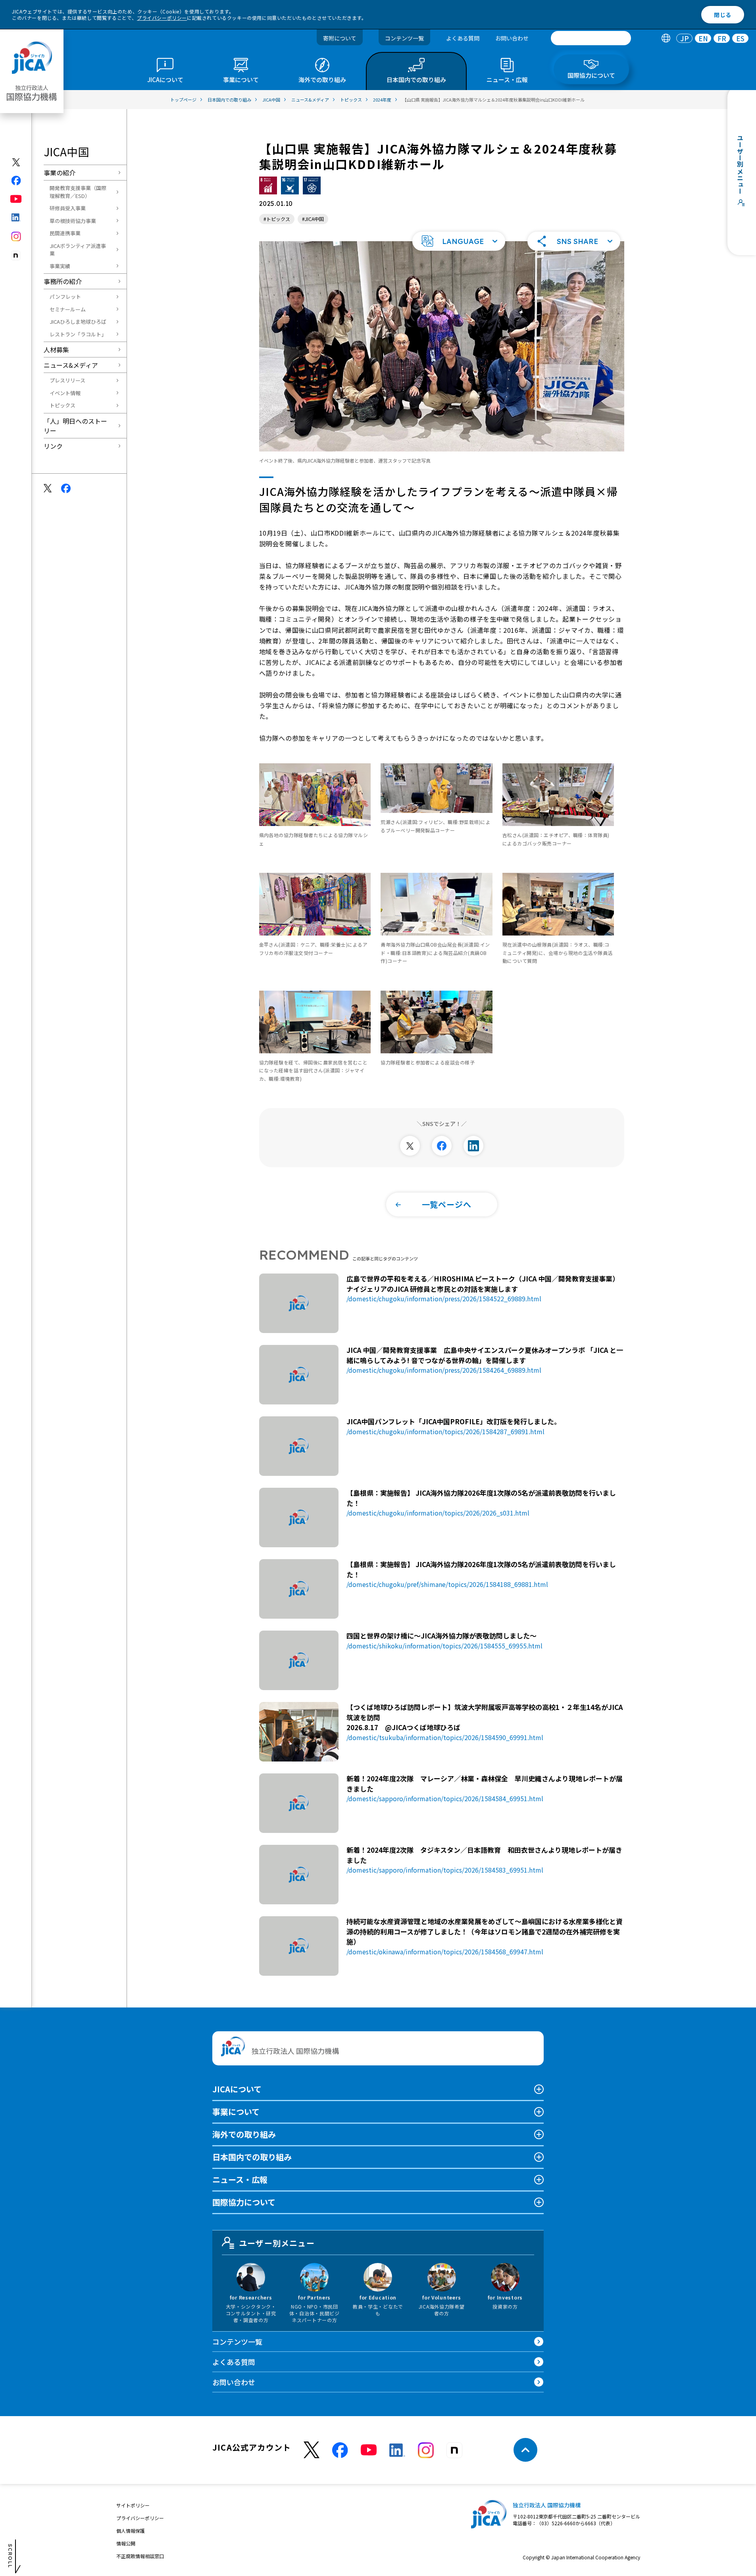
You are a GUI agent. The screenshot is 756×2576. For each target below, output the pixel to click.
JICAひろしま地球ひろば (78, 322)
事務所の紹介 (63, 281)
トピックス (63, 405)
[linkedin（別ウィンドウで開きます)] (16, 217)
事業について (236, 2112)
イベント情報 (65, 393)
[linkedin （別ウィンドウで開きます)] (397, 2450)
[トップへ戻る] (525, 2450)
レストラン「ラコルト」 (78, 334)
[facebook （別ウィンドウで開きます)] (340, 2450)
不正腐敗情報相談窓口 (140, 2556)
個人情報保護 (131, 2531)
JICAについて (237, 2089)
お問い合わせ (512, 38)
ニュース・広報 (240, 2179)
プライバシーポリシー (162, 18)
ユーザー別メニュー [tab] (277, 2243)
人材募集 (56, 350)
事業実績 (60, 266)
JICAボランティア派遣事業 (78, 250)
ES (740, 38)
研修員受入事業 (68, 208)
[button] (459, 241)
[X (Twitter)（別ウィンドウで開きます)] (16, 162)
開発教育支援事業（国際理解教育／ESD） (78, 192)
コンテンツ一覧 (404, 38)
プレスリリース (67, 380)
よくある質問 (463, 38)
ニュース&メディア (71, 365)
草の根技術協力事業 (73, 221)
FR (722, 38)
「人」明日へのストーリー (75, 426)
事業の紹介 (60, 173)
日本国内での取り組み (252, 2157)
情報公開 (126, 2543)
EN (703, 38)
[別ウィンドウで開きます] (410, 1146)
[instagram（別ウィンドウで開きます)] (16, 236)
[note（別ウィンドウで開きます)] (16, 256)
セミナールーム (68, 309)
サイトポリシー (133, 2505)
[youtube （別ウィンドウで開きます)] (369, 2450)
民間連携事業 (65, 233)
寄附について (340, 38)
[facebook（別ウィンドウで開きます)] (16, 181)
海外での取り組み (244, 2134)
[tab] (666, 38)
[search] (591, 38)
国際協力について (244, 2202)
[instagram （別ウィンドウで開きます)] (426, 2450)
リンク (53, 446)
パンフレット (65, 297)
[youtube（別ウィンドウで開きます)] (16, 199)
